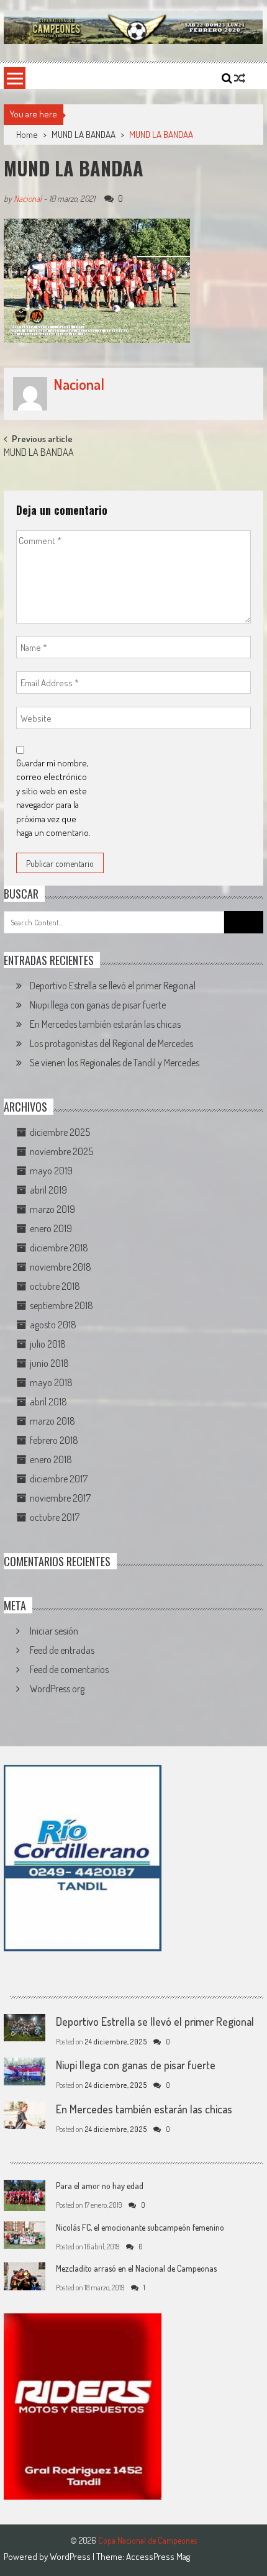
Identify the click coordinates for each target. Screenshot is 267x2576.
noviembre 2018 (61, 1267)
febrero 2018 (54, 1440)
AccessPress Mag (158, 2556)
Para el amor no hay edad (100, 2186)
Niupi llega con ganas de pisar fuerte (98, 1005)
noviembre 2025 (61, 1151)
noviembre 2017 (60, 1498)
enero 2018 (51, 1459)
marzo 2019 (52, 1209)
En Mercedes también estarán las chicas (105, 1024)
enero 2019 (51, 1228)
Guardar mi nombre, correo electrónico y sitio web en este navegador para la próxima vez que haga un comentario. (53, 798)
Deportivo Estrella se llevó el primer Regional (113, 986)
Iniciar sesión (54, 1631)
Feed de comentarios (69, 1669)
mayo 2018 (51, 1382)
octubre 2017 (55, 1517)
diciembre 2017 (59, 1479)
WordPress (71, 2556)
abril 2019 (48, 1190)
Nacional (28, 198)
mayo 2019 (51, 1171)
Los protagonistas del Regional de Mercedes (111, 1043)
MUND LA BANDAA (84, 134)
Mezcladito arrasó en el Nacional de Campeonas (136, 2268)
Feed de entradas (62, 1650)
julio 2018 (48, 1344)
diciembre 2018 (59, 1248)
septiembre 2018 (61, 1305)
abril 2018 (48, 1402)
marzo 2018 (52, 1421)
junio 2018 (49, 1363)
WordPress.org (57, 1689)
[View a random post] (240, 78)
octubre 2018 (55, 1286)
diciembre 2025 (60, 1132)
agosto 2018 (53, 1325)
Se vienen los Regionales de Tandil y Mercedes (115, 1063)
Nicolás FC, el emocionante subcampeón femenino (140, 2227)
